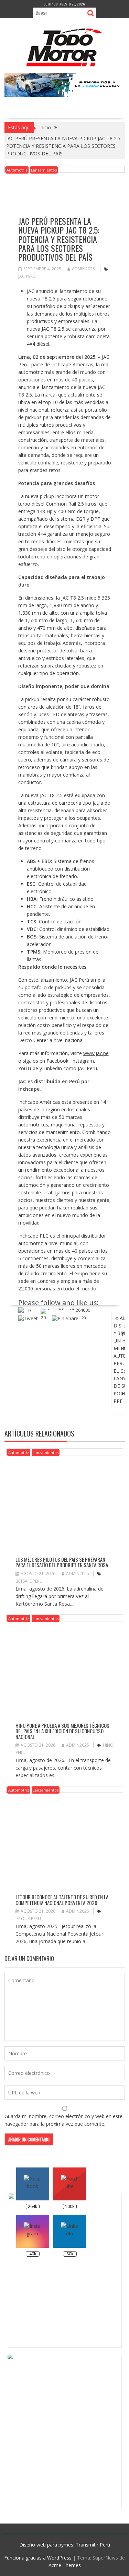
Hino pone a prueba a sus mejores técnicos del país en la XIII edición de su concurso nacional (62, 1731)
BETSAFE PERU (29, 1581)
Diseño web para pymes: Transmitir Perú (65, 2545)
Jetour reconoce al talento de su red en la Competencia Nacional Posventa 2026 (62, 1900)
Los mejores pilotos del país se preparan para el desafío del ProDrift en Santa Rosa (62, 1562)
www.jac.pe (96, 1053)
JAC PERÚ (27, 276)
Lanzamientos (44, 170)
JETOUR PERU (28, 1919)
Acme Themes (65, 2565)
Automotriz (17, 170)
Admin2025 (83, 269)
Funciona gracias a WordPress (38, 2558)
